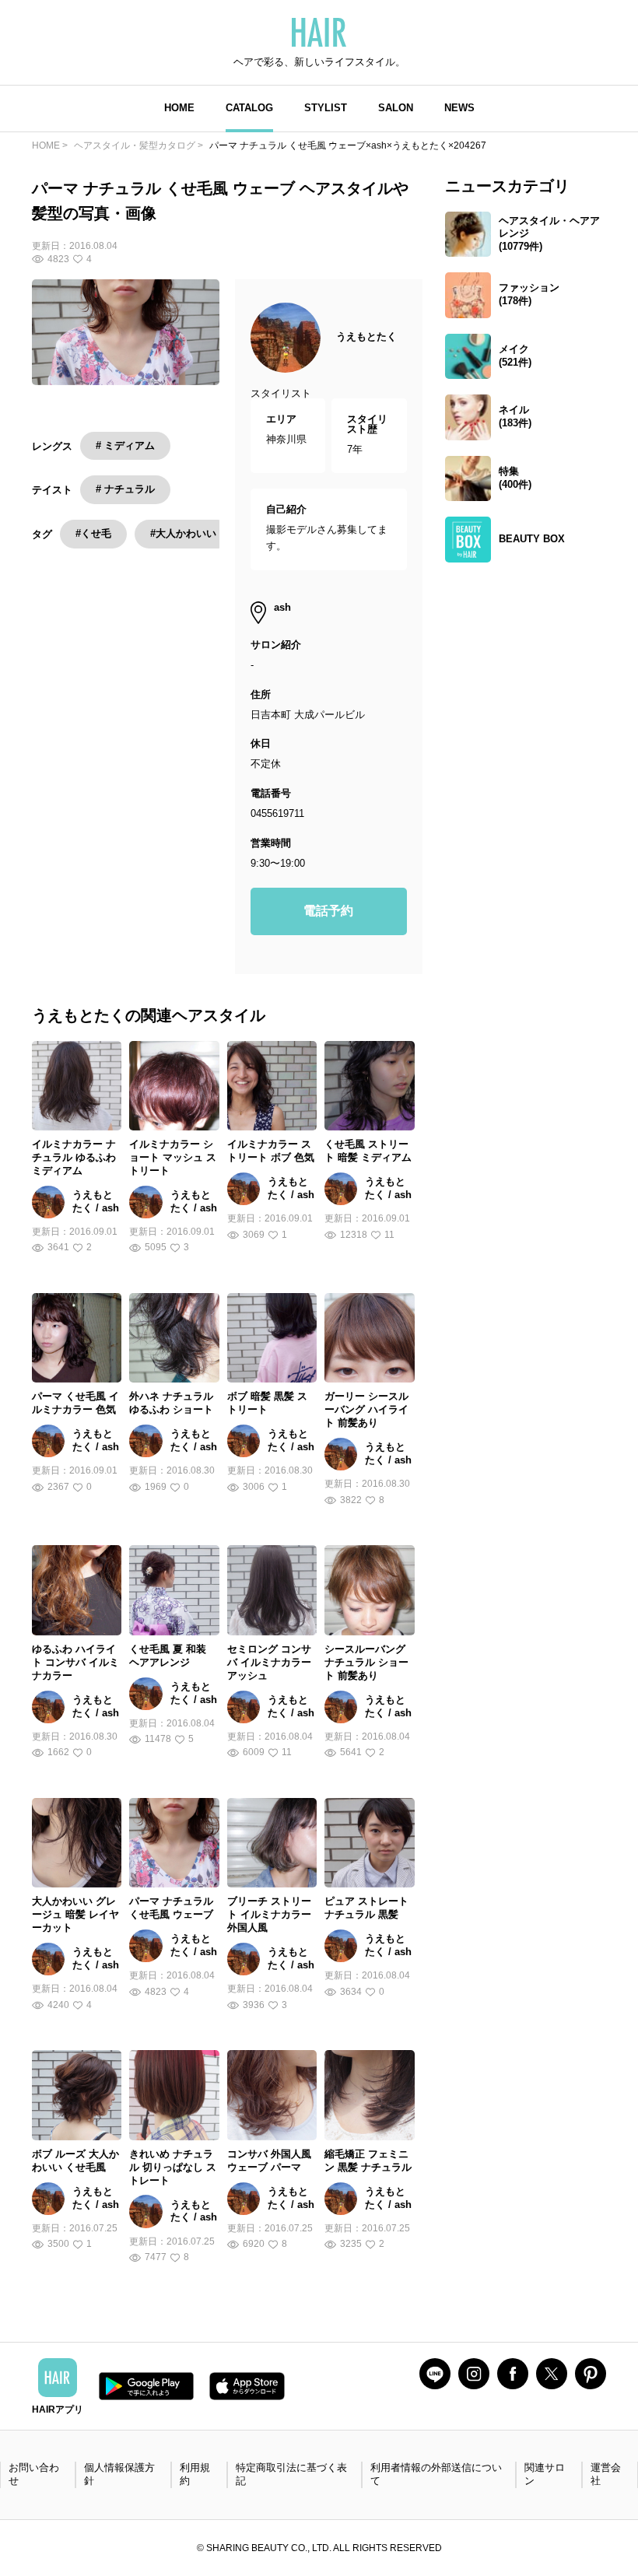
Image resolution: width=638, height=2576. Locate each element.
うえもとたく (366, 336)
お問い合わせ (34, 2474)
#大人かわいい (183, 533)
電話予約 (328, 911)
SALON (396, 108)
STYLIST (326, 108)
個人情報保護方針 (119, 2474)
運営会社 (606, 2474)
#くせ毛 (93, 533)
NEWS (459, 108)
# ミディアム (125, 445)
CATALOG (249, 108)
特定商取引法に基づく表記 (291, 2474)
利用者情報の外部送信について (436, 2474)
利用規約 (195, 2474)
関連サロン (545, 2474)
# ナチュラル (125, 489)
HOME (179, 108)
